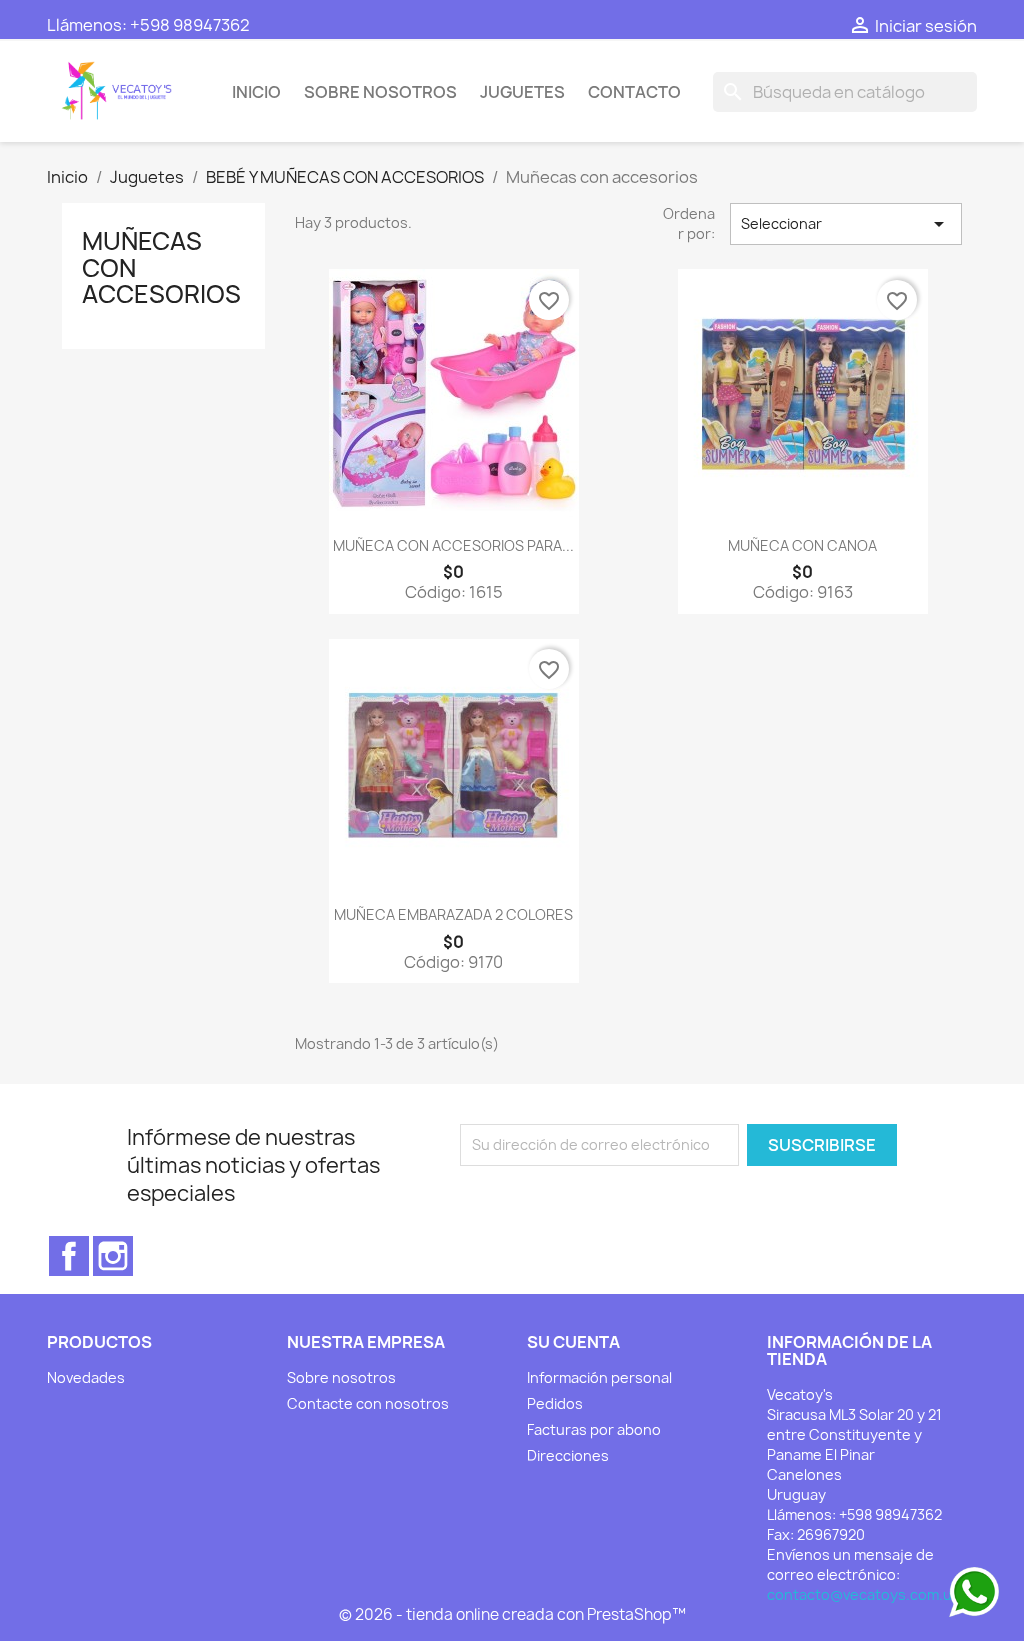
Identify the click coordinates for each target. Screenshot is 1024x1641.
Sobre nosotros (380, 92)
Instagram (113, 1256)
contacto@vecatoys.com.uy (863, 1594)
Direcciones (568, 1455)
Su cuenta (573, 1342)
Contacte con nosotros (368, 1403)
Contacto (634, 92)
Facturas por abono (594, 1429)
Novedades (86, 1377)
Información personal (599, 1377)
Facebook (69, 1256)
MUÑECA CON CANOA (802, 545)
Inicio (256, 92)
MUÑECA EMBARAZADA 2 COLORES (453, 914)
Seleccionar (846, 224)
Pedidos (555, 1403)
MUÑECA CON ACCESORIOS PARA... (453, 545)
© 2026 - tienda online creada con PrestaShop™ (512, 1614)
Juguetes (522, 92)
